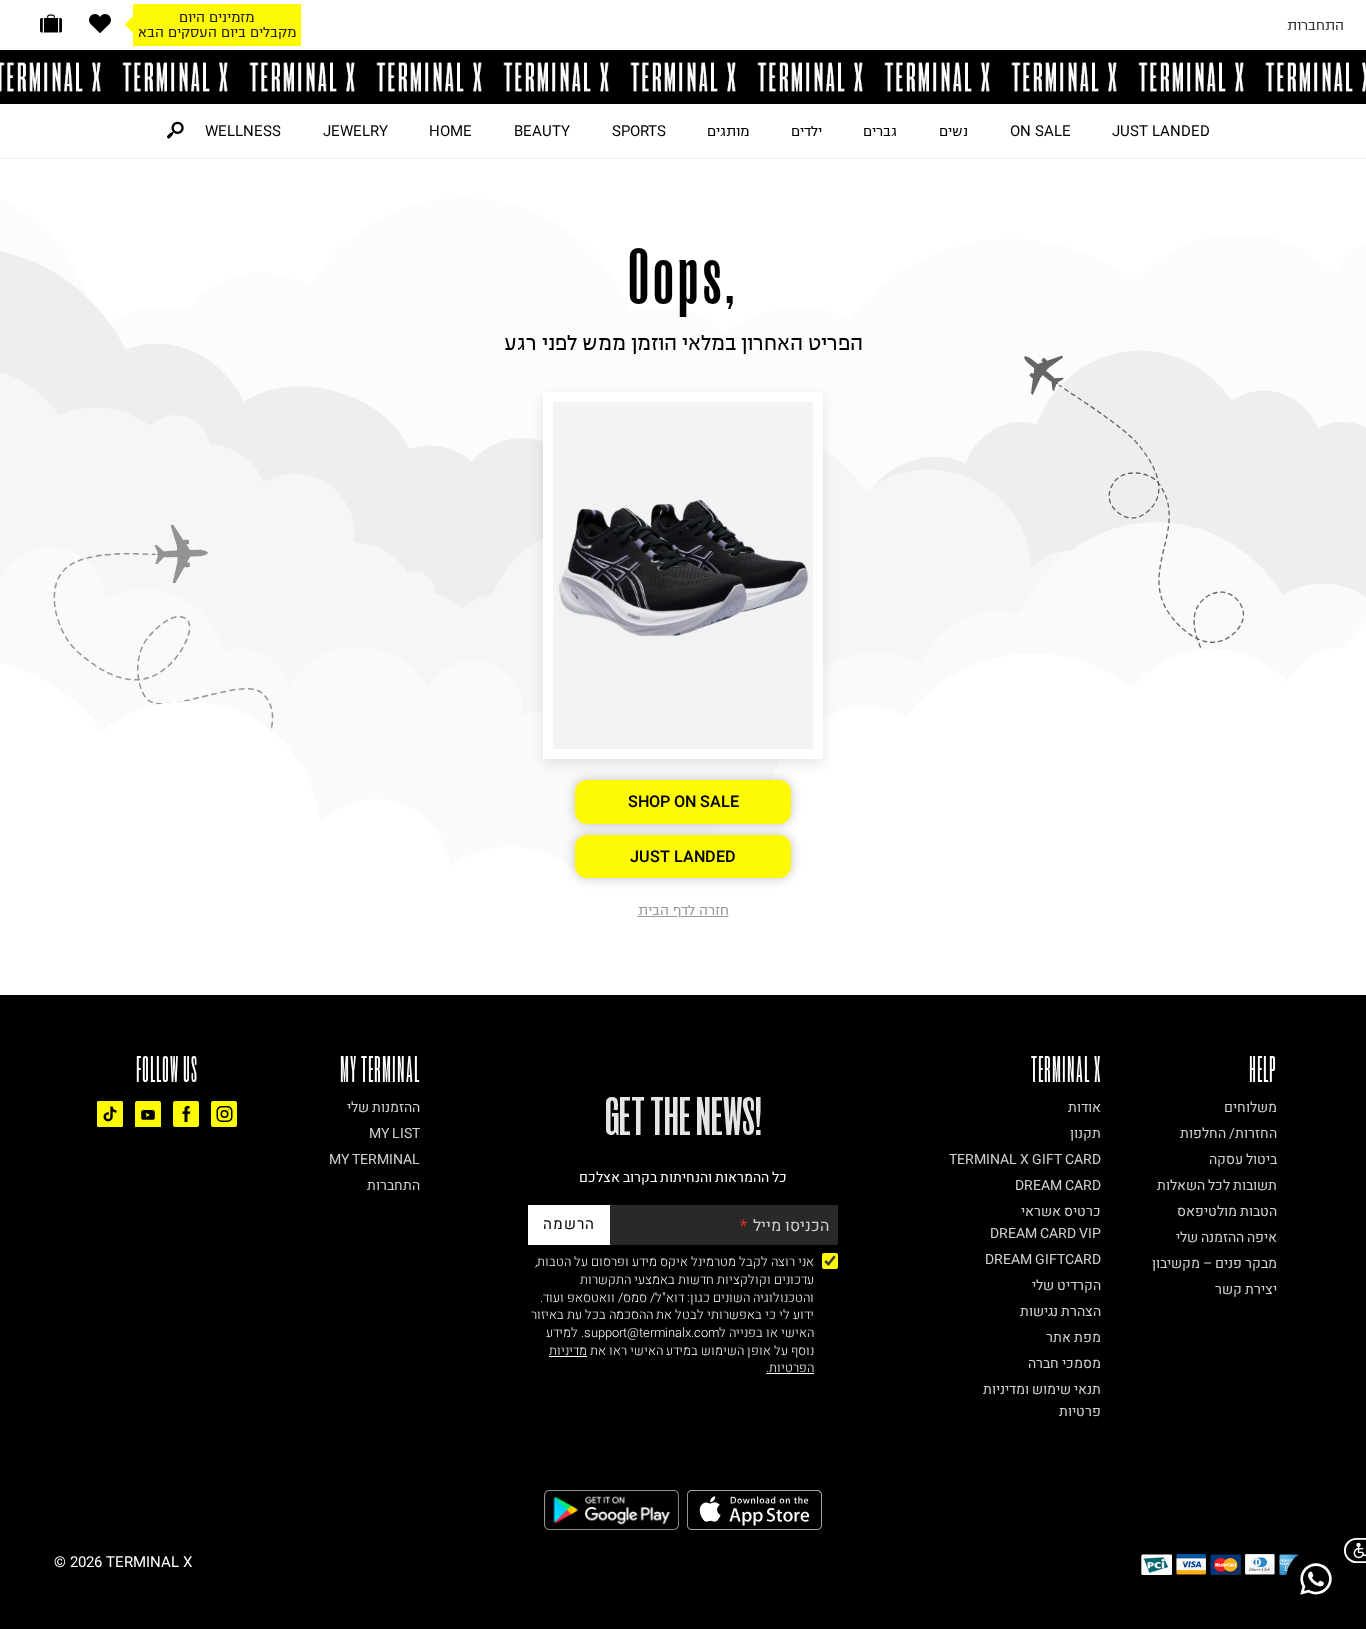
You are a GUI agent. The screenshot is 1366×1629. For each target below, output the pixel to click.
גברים (880, 131)
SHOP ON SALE (683, 802)
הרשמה (569, 1224)
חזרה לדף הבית (683, 910)
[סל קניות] (51, 23)
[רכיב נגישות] (1351, 1550)
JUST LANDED (1161, 131)
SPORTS (639, 131)
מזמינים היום (216, 17)
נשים (953, 131)
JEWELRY (355, 131)
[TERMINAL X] (683, 77)
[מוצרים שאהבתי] (100, 23)
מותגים (728, 131)
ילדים (806, 131)
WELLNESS (243, 131)
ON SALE (1040, 131)
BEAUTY (542, 131)
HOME (450, 131)
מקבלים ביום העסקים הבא (217, 32)
